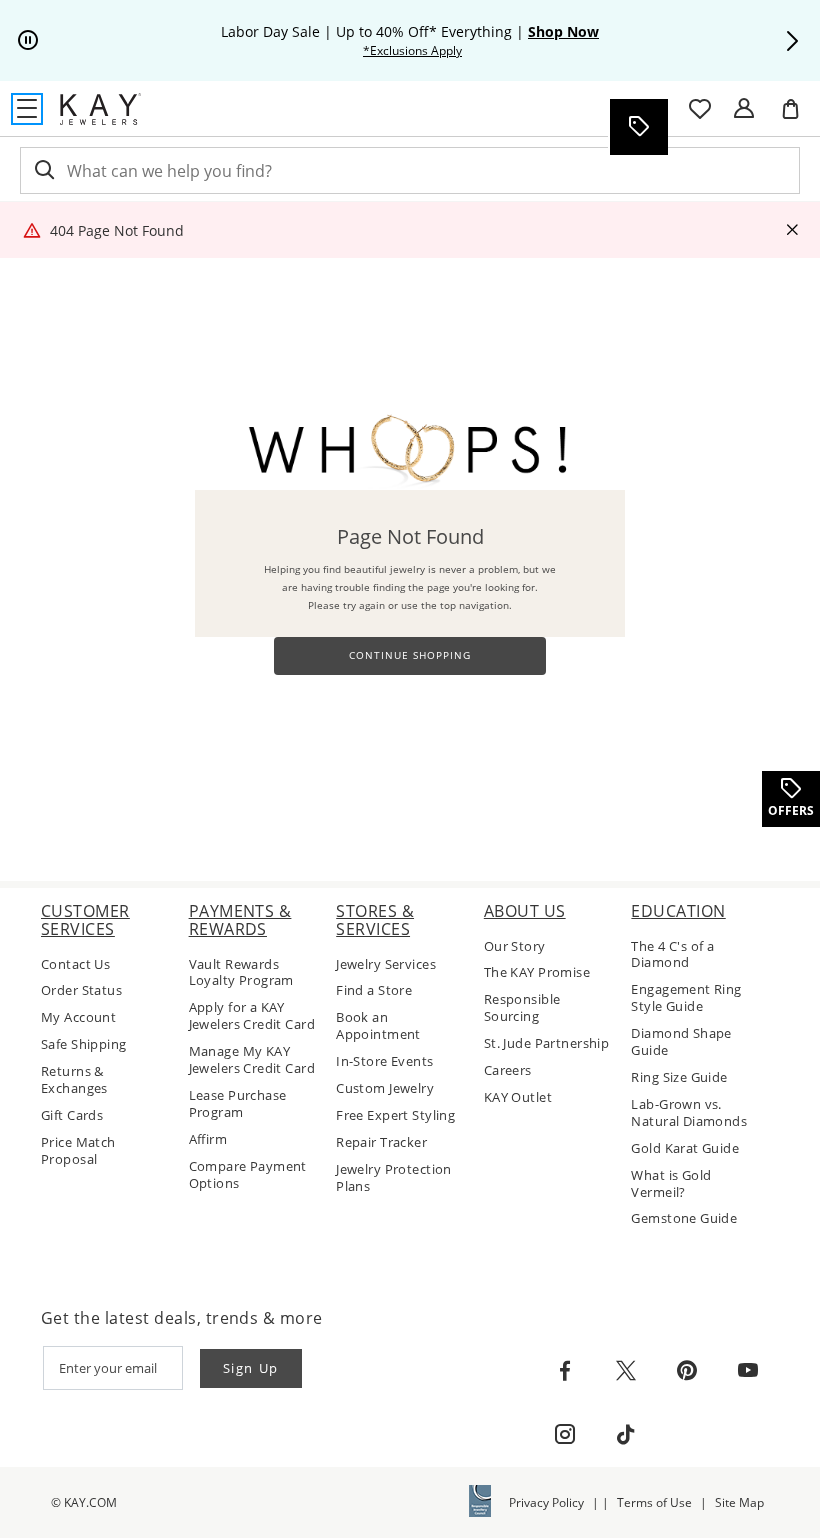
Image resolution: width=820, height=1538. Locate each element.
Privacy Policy (546, 1502)
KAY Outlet (518, 1097)
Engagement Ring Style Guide (686, 998)
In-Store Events (384, 1061)
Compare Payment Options (248, 1175)
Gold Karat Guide (685, 1148)
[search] (43, 170)
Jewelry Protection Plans (394, 1178)
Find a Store (374, 990)
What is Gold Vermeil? (671, 1184)
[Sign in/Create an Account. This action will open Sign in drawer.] (744, 109)
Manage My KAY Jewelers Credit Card (252, 1060)
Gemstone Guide (684, 1218)
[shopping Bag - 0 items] (798, 117)
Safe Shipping (83, 1044)
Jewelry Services (386, 964)
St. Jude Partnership (546, 1043)
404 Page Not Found (117, 230)
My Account (78, 1017)
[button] (792, 41)
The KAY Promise (537, 972)
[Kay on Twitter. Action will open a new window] (626, 1371)
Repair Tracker (381, 1142)
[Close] (792, 230)
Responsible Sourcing (522, 1008)
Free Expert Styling (395, 1115)
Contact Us (75, 964)
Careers (508, 1070)
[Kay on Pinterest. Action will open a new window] (687, 1371)
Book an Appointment (378, 1026)
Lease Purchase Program (238, 1104)
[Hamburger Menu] (27, 109)
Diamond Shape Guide (681, 1042)
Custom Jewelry (385, 1088)
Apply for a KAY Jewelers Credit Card (252, 1016)
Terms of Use (654, 1502)
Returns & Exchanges (74, 1080)
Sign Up (251, 1368)
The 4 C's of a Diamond (672, 955)
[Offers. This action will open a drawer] (638, 127)
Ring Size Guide (679, 1077)
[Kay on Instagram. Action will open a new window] (565, 1435)
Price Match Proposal (78, 1151)
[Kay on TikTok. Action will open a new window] (626, 1435)
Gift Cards (72, 1115)
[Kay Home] (100, 109)
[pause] (28, 41)
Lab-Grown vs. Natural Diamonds (689, 1113)
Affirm (208, 1139)
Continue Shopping (410, 655)
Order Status (81, 990)
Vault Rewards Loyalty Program (241, 973)
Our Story (515, 946)
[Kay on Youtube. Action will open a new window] (748, 1371)
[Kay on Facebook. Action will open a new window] (565, 1371)
